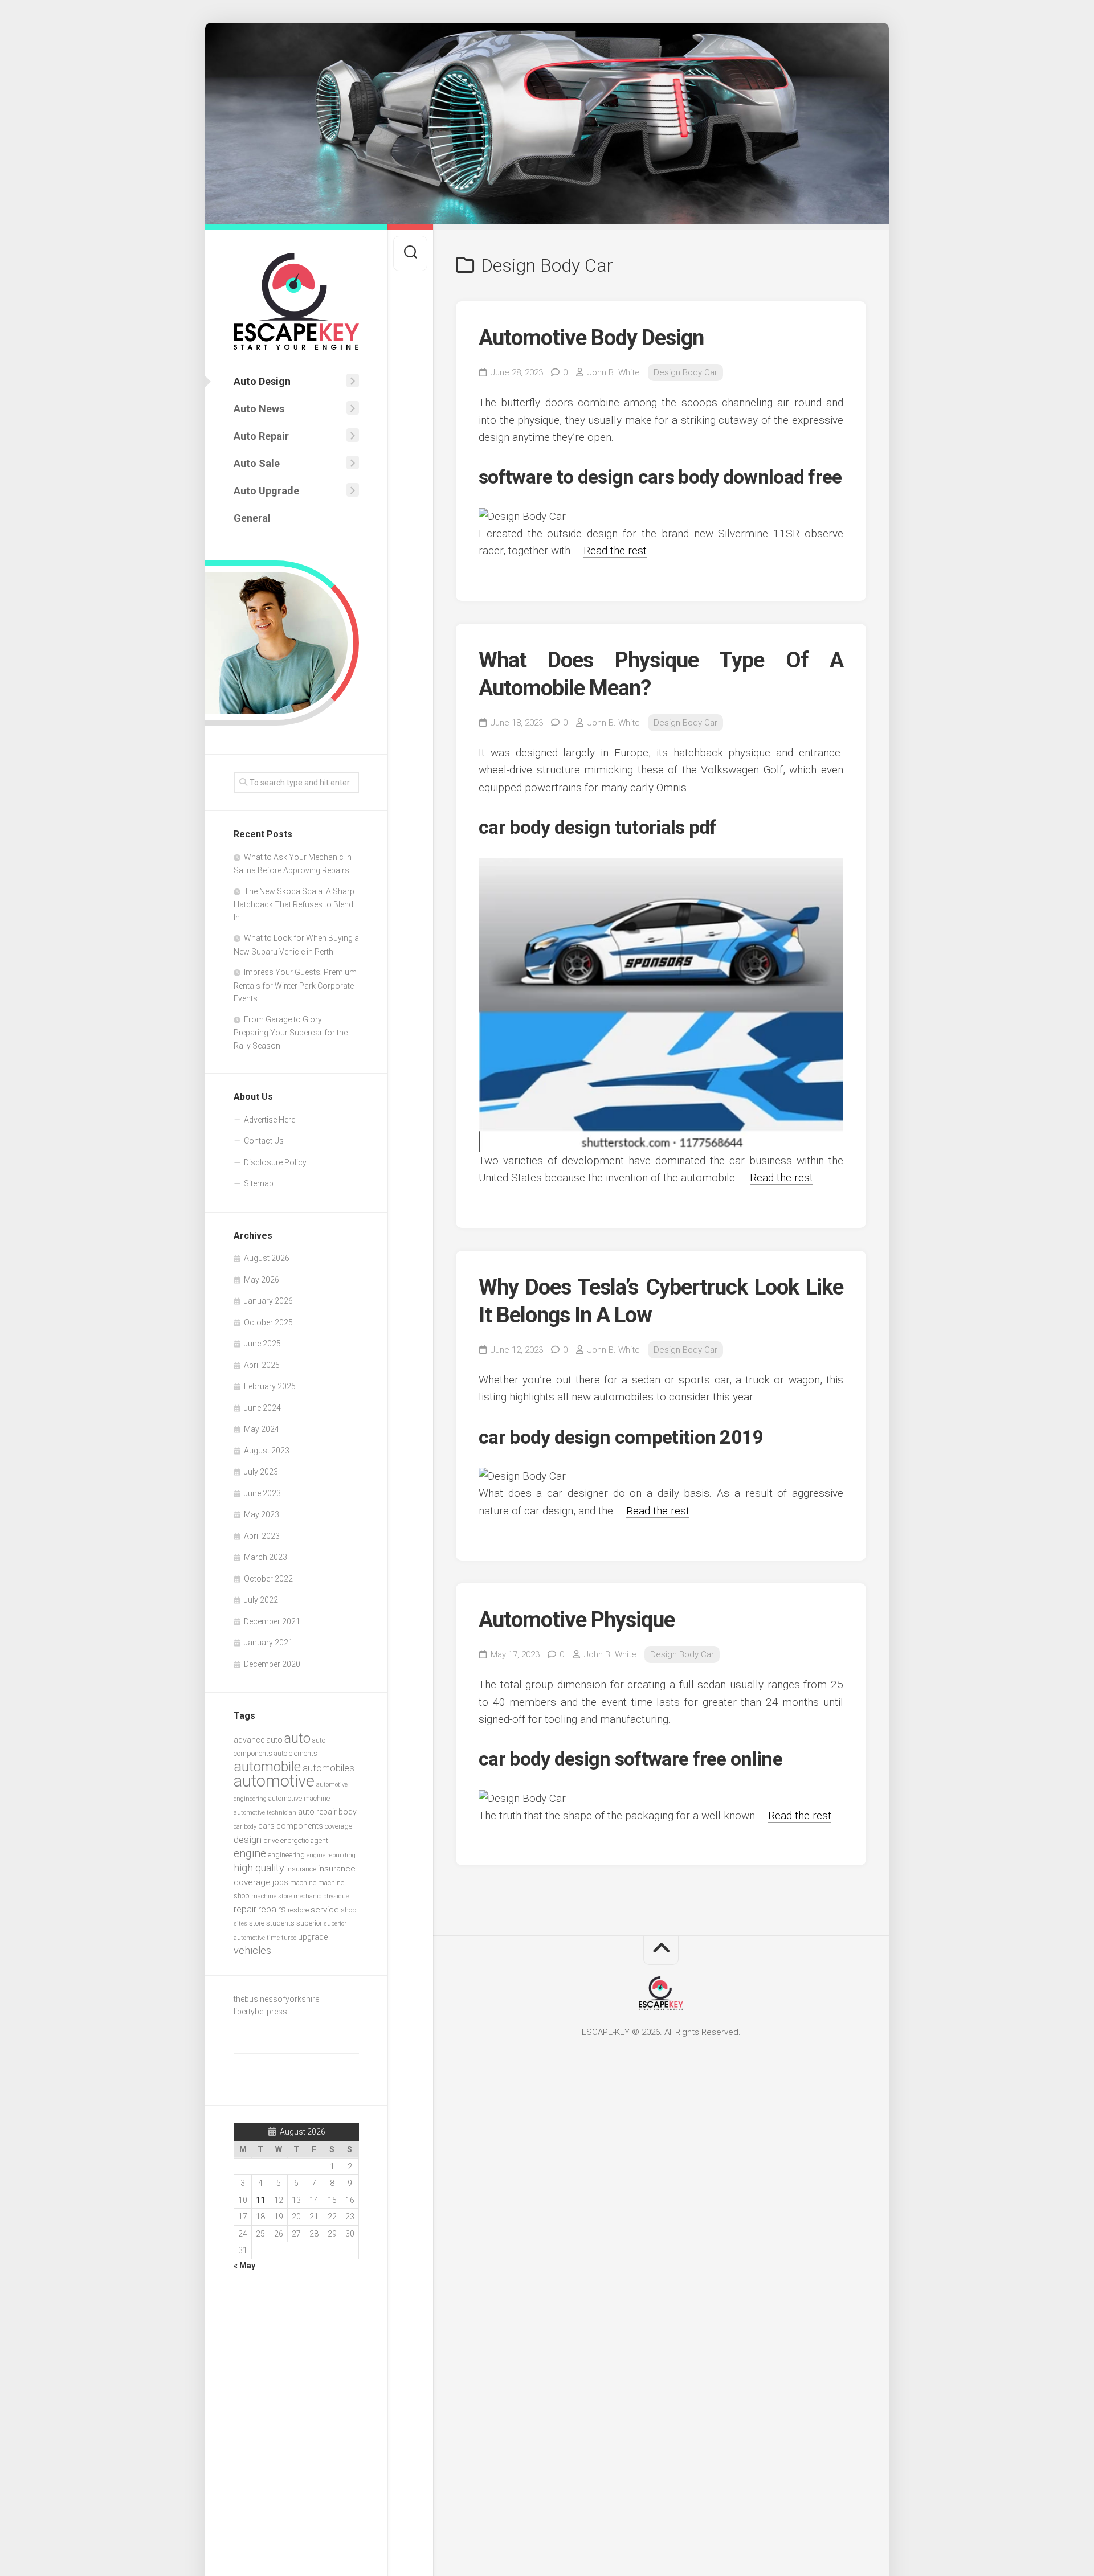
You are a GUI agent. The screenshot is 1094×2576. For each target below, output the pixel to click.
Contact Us (264, 1141)
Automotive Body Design (591, 338)
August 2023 (267, 1451)
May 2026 (262, 1280)
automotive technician (265, 1813)
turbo (289, 1938)
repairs (272, 1909)
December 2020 (272, 1664)
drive (271, 1840)
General (252, 518)
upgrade (313, 1937)
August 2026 (267, 1258)
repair (245, 1909)
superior (309, 1923)
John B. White (614, 372)
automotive (274, 1781)
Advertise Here (270, 1120)
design (248, 1840)
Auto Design (262, 381)
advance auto (258, 1740)
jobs (280, 1882)
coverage (338, 1826)
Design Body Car (685, 372)
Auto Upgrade (266, 491)
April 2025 (262, 1365)
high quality (259, 1868)
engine (250, 1854)
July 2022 (261, 1600)
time (273, 1938)
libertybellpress (260, 2012)
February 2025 (270, 1386)
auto (297, 1738)
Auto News (259, 409)
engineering (286, 1855)
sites (240, 1924)
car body (245, 1827)
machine (303, 1883)
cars (266, 1826)
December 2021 (272, 1621)
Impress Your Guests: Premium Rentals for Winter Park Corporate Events (295, 985)
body (348, 1812)
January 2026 (268, 1301)
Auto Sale (257, 463)
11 (260, 2200)
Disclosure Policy (275, 1162)
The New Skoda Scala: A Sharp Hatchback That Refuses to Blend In (294, 904)
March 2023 (266, 1557)
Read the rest (615, 550)
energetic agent (304, 1840)
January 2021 (268, 1643)
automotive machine (299, 1798)
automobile (267, 1766)
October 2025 (268, 1322)
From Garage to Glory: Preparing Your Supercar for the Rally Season (291, 1033)
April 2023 (262, 1536)
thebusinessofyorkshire (276, 1999)
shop (349, 1910)
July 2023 (261, 1472)
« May (244, 2266)
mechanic (307, 1896)
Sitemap (259, 1183)
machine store (272, 1896)
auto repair (317, 1812)
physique (336, 1896)
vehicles (252, 1950)
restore (298, 1910)
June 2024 (262, 1408)
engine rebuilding (331, 1855)
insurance (301, 1869)
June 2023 (262, 1493)
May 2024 (262, 1429)
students (280, 1923)
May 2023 (262, 1514)
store (257, 1923)
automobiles (328, 1768)
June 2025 (262, 1344)
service (325, 1910)
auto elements (296, 1753)
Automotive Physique (577, 1620)
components (300, 1826)
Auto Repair (261, 436)
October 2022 (268, 1579)
